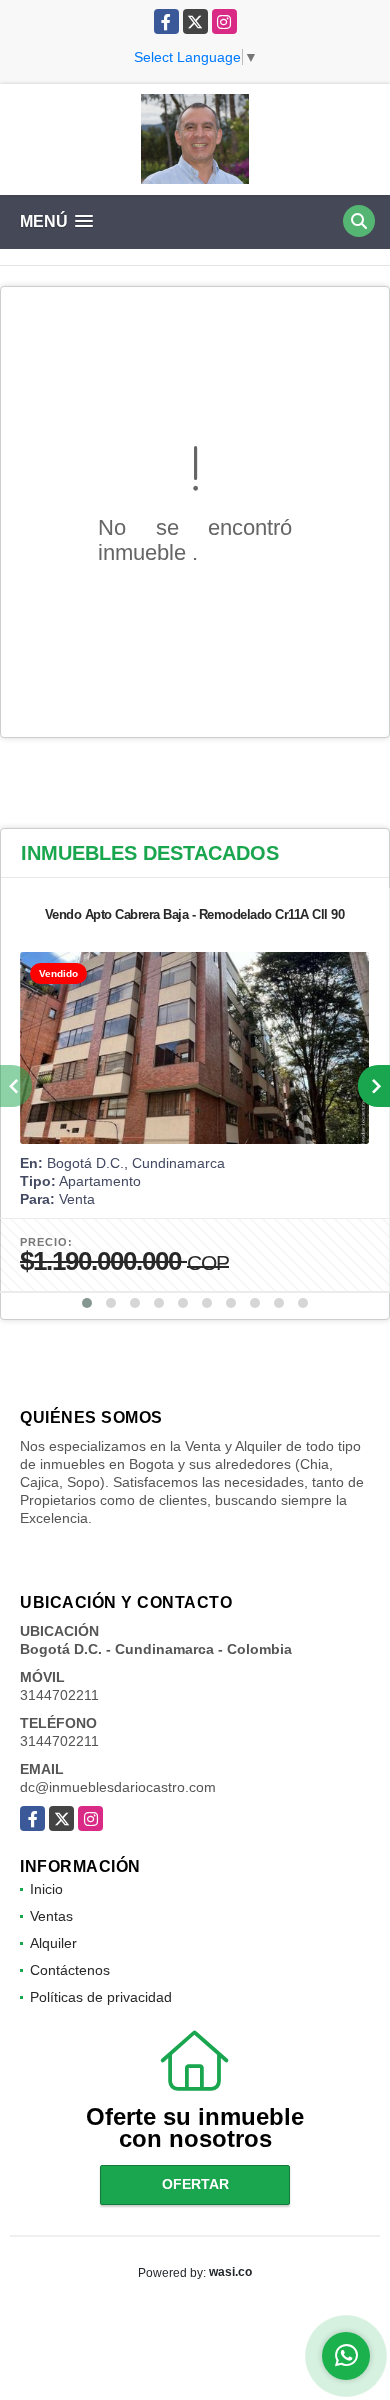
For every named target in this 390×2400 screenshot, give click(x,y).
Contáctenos (70, 1970)
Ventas (51, 1916)
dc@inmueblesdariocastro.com (118, 1787)
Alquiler (53, 1943)
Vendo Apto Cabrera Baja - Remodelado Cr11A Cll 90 (195, 914)
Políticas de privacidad (101, 1997)
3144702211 (59, 1695)
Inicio (46, 1889)
